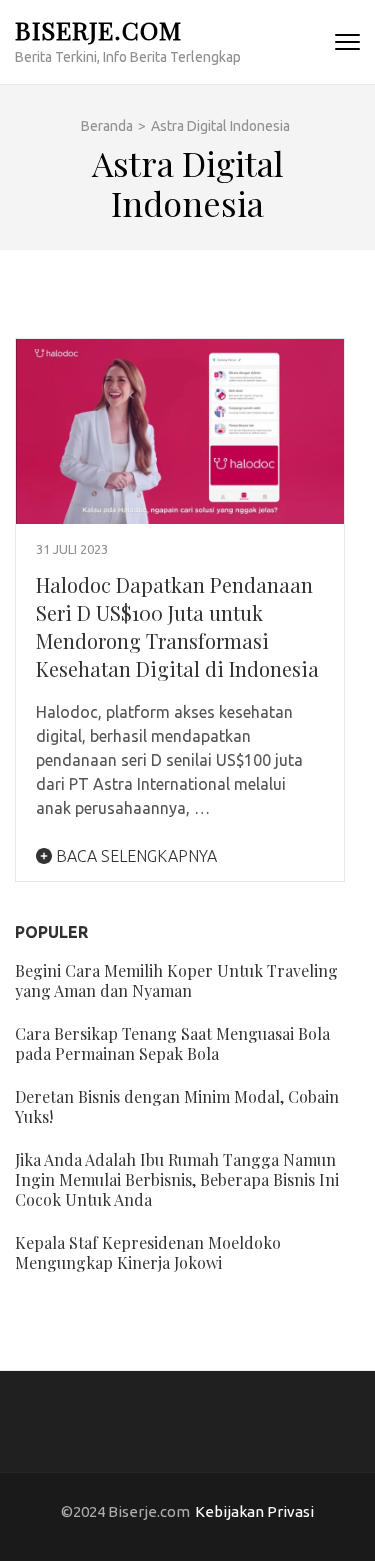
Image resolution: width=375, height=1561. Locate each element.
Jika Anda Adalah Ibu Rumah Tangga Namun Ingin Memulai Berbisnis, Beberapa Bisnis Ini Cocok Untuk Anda (177, 1179)
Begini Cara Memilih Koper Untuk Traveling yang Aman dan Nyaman (176, 980)
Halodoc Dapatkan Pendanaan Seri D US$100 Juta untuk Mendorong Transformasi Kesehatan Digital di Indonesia (177, 626)
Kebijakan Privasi (254, 1511)
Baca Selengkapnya (134, 856)
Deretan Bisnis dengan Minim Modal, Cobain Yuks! (177, 1106)
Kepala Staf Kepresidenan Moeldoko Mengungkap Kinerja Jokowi (148, 1252)
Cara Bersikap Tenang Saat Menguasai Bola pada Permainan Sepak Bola (172, 1043)
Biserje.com (98, 29)
